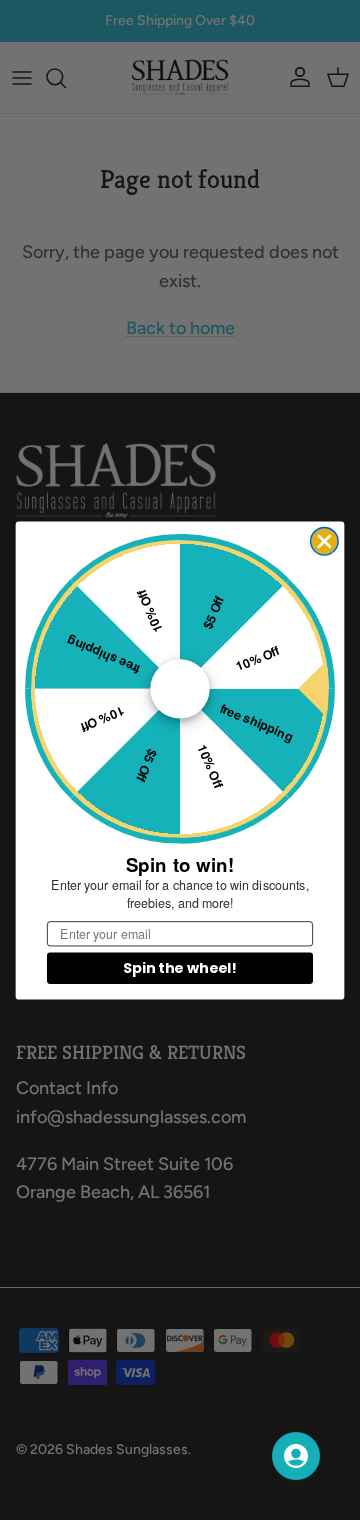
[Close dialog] (324, 540)
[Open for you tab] (296, 1456)
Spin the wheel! (179, 968)
